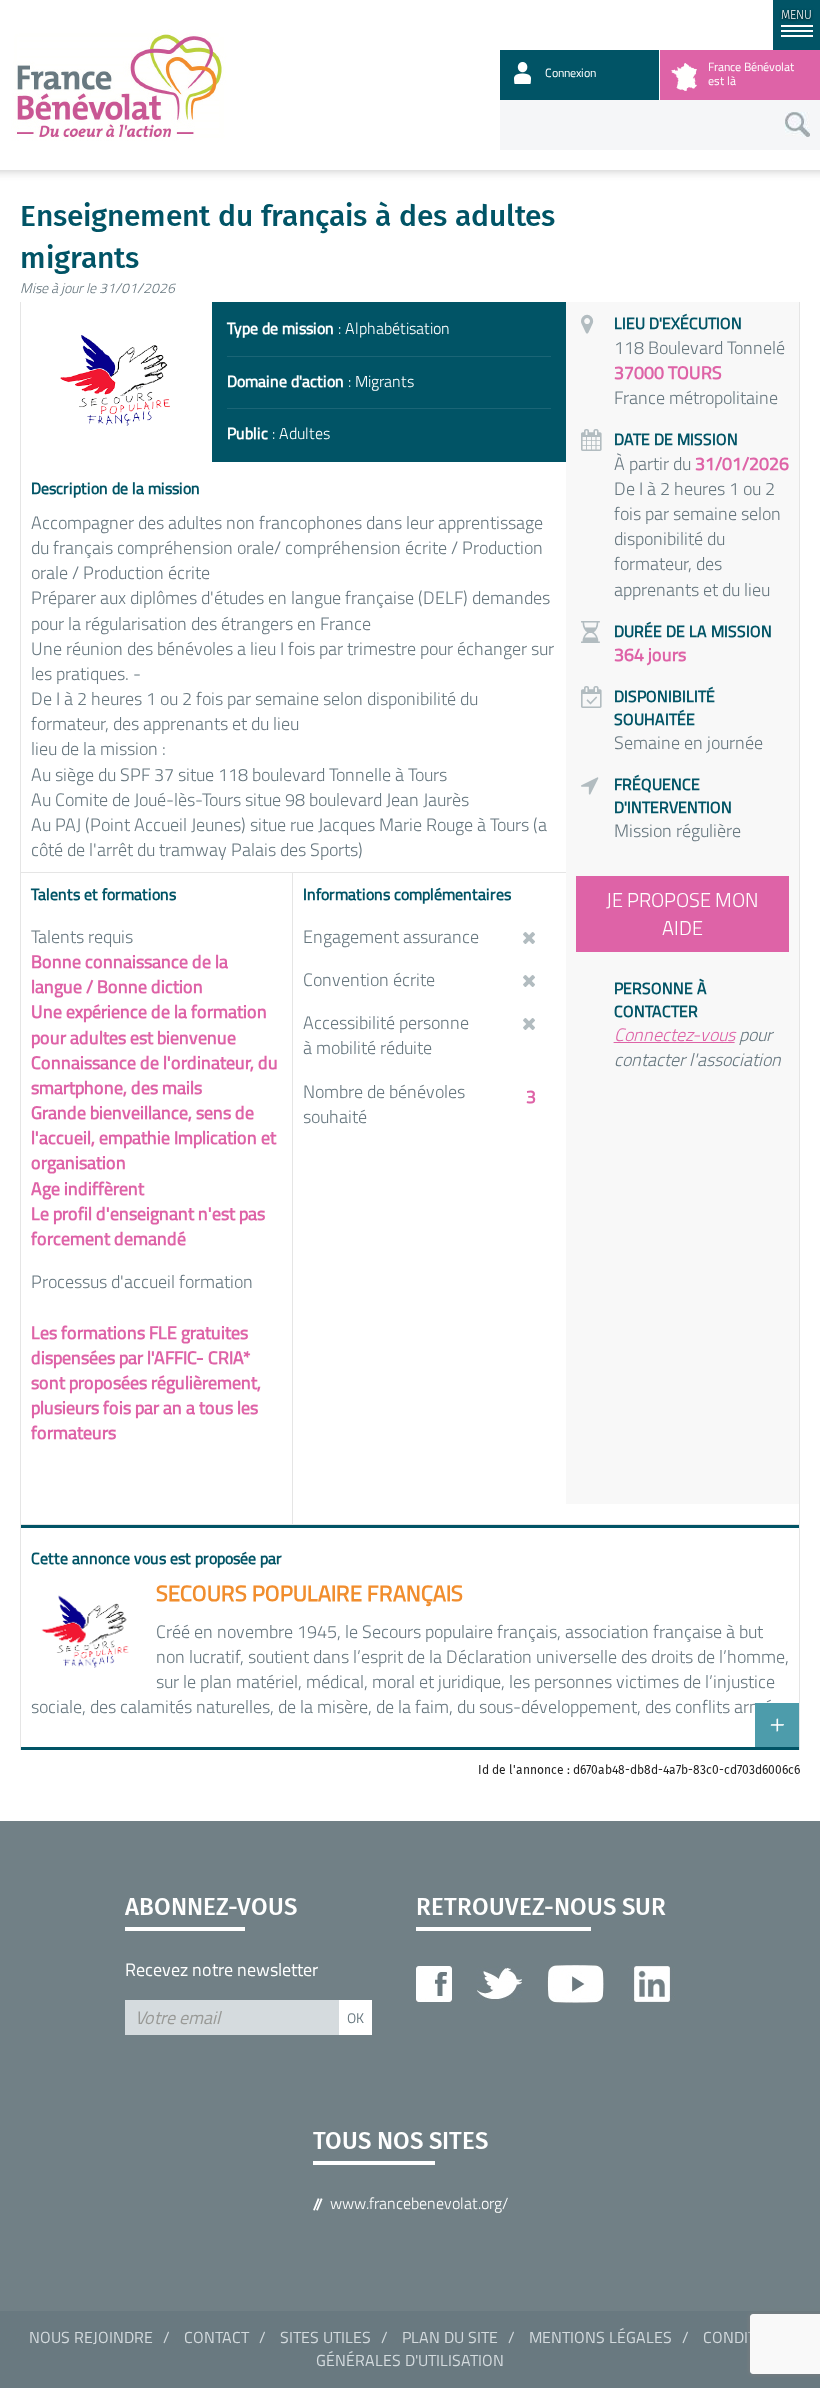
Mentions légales (600, 2337)
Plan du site (450, 2337)
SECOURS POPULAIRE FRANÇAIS (309, 1593)
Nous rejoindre (91, 2337)
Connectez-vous (674, 1034)
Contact (216, 2337)
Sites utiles (325, 2337)
